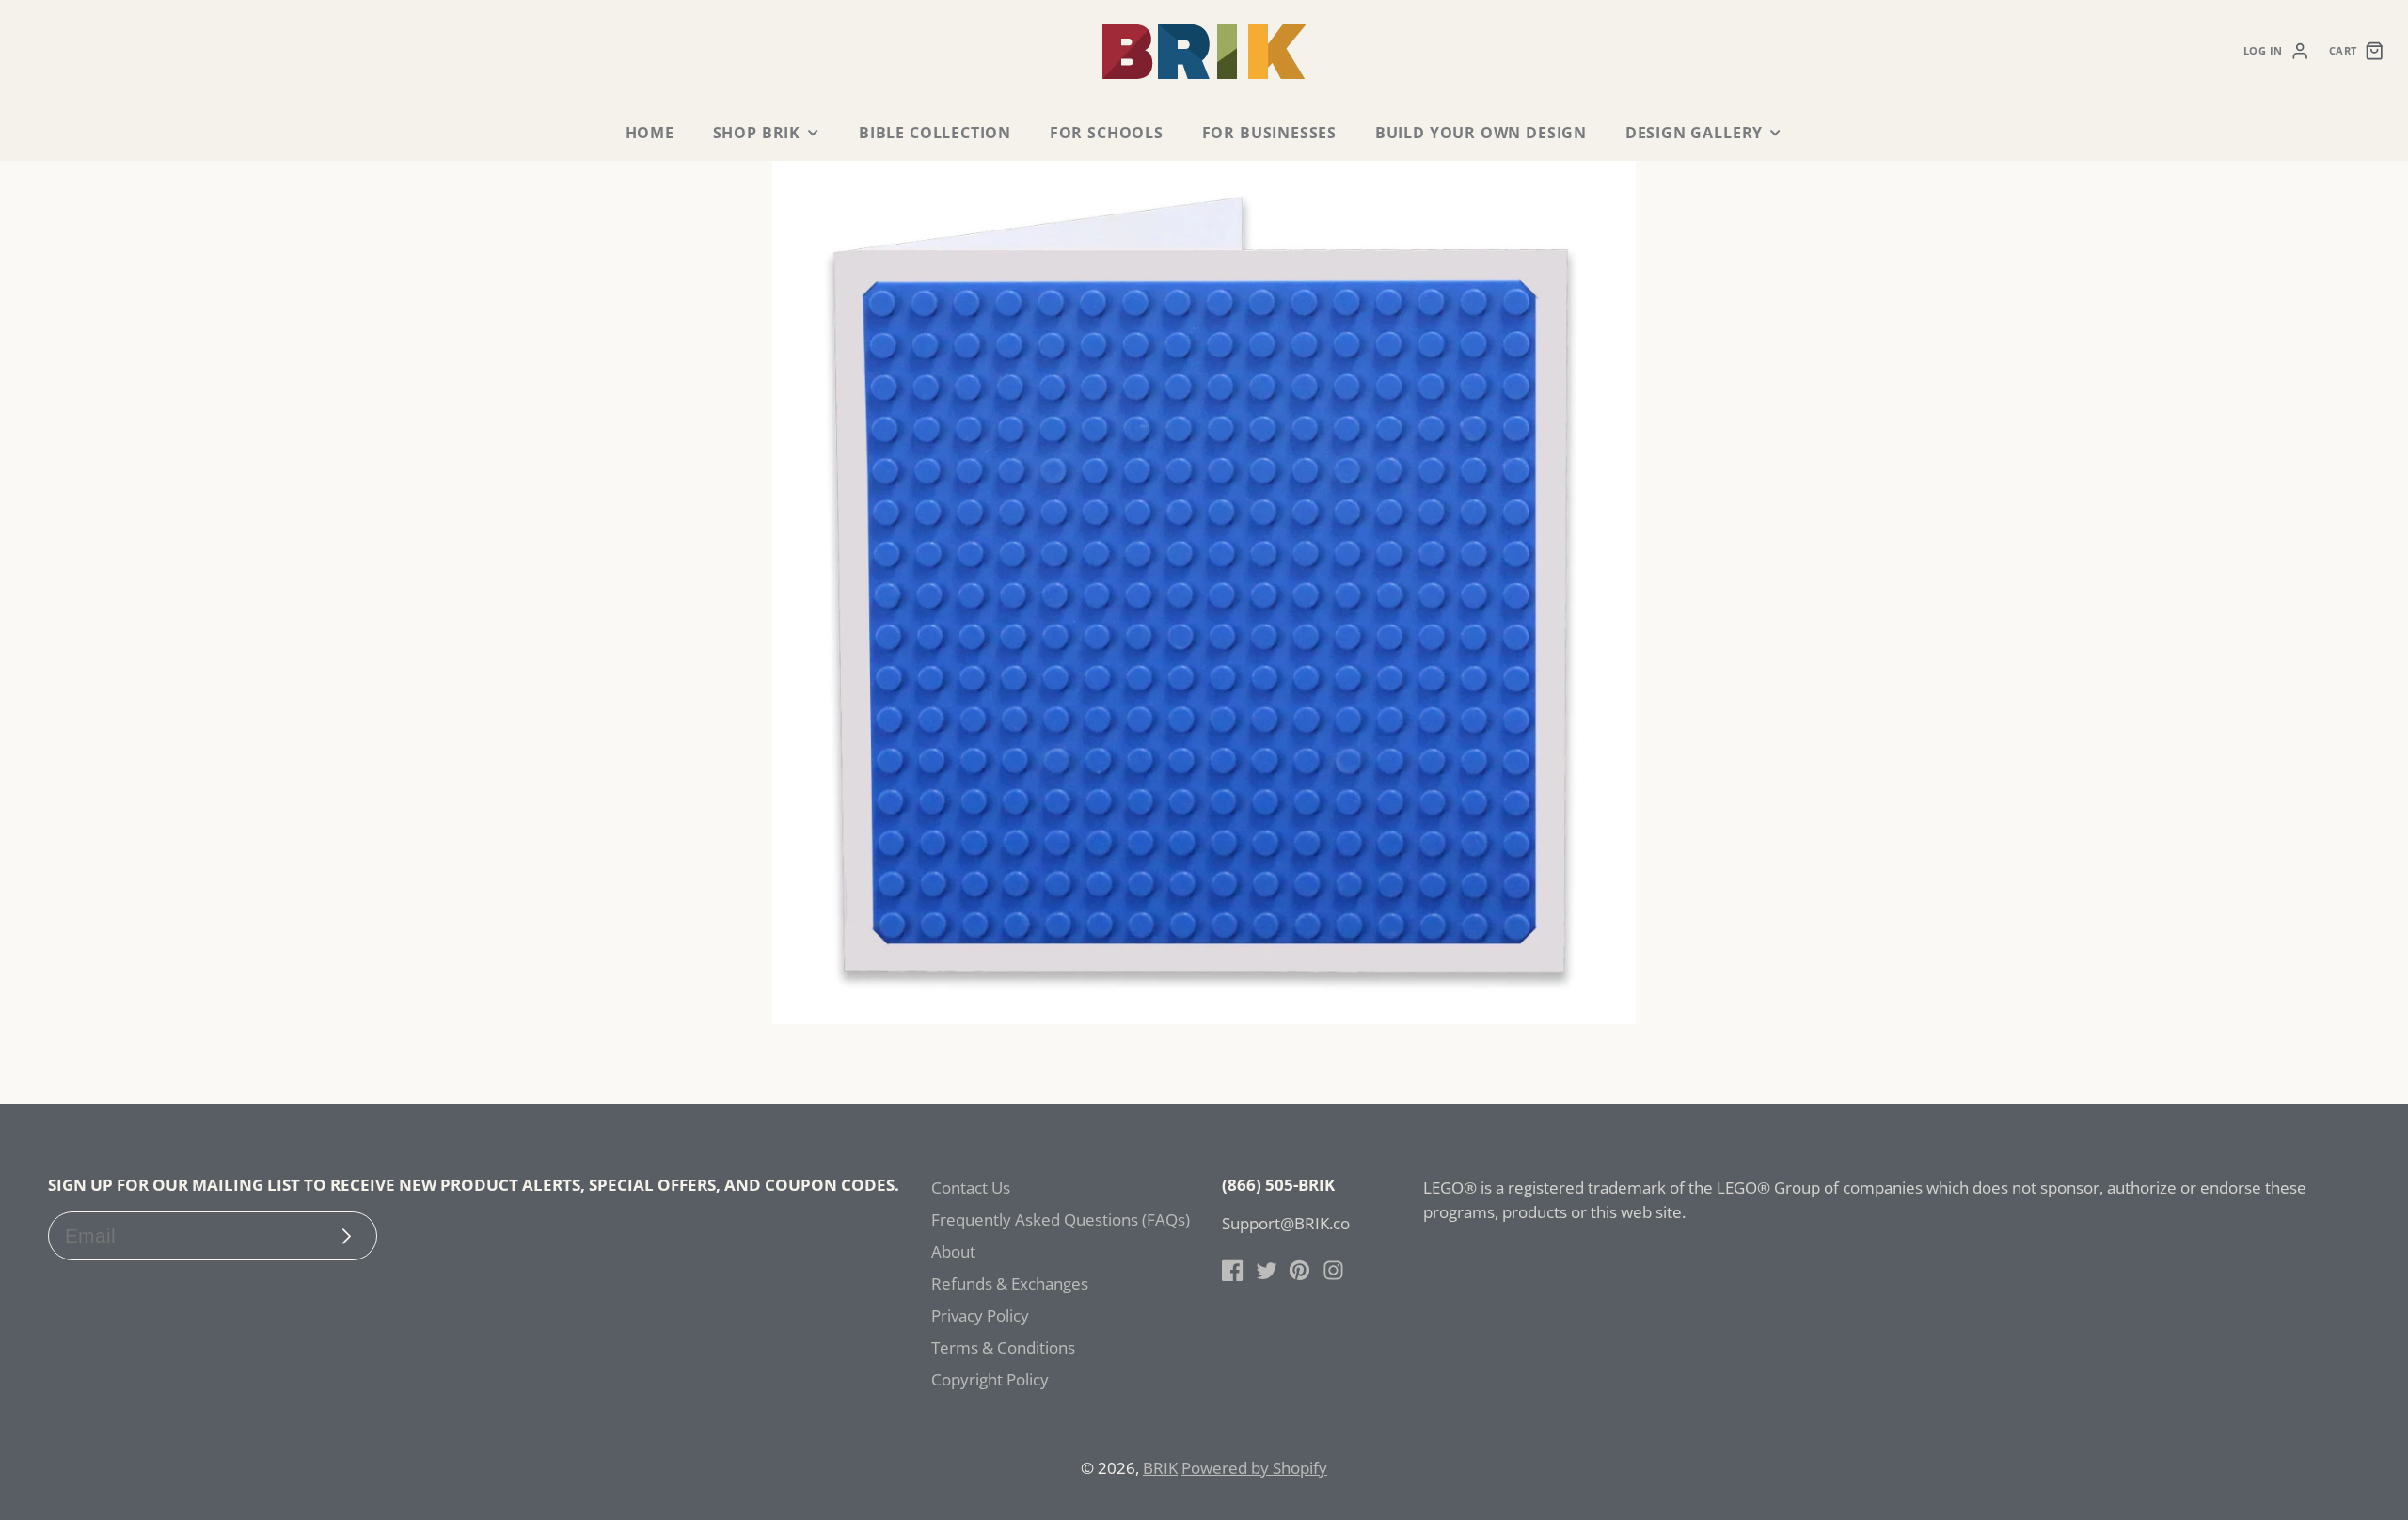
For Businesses (1269, 133)
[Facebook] (1233, 1270)
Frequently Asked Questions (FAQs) (1061, 1219)
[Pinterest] (1299, 1270)
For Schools (1107, 133)
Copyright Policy (990, 1379)
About (953, 1251)
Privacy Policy (980, 1315)
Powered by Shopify (1254, 1468)
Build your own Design (1481, 133)
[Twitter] (1267, 1270)
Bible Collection (935, 133)
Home (650, 133)
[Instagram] (1333, 1270)
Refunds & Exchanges (1010, 1283)
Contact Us (971, 1187)
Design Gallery (1694, 133)
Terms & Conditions (1003, 1347)
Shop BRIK (757, 133)
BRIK (1160, 1468)
